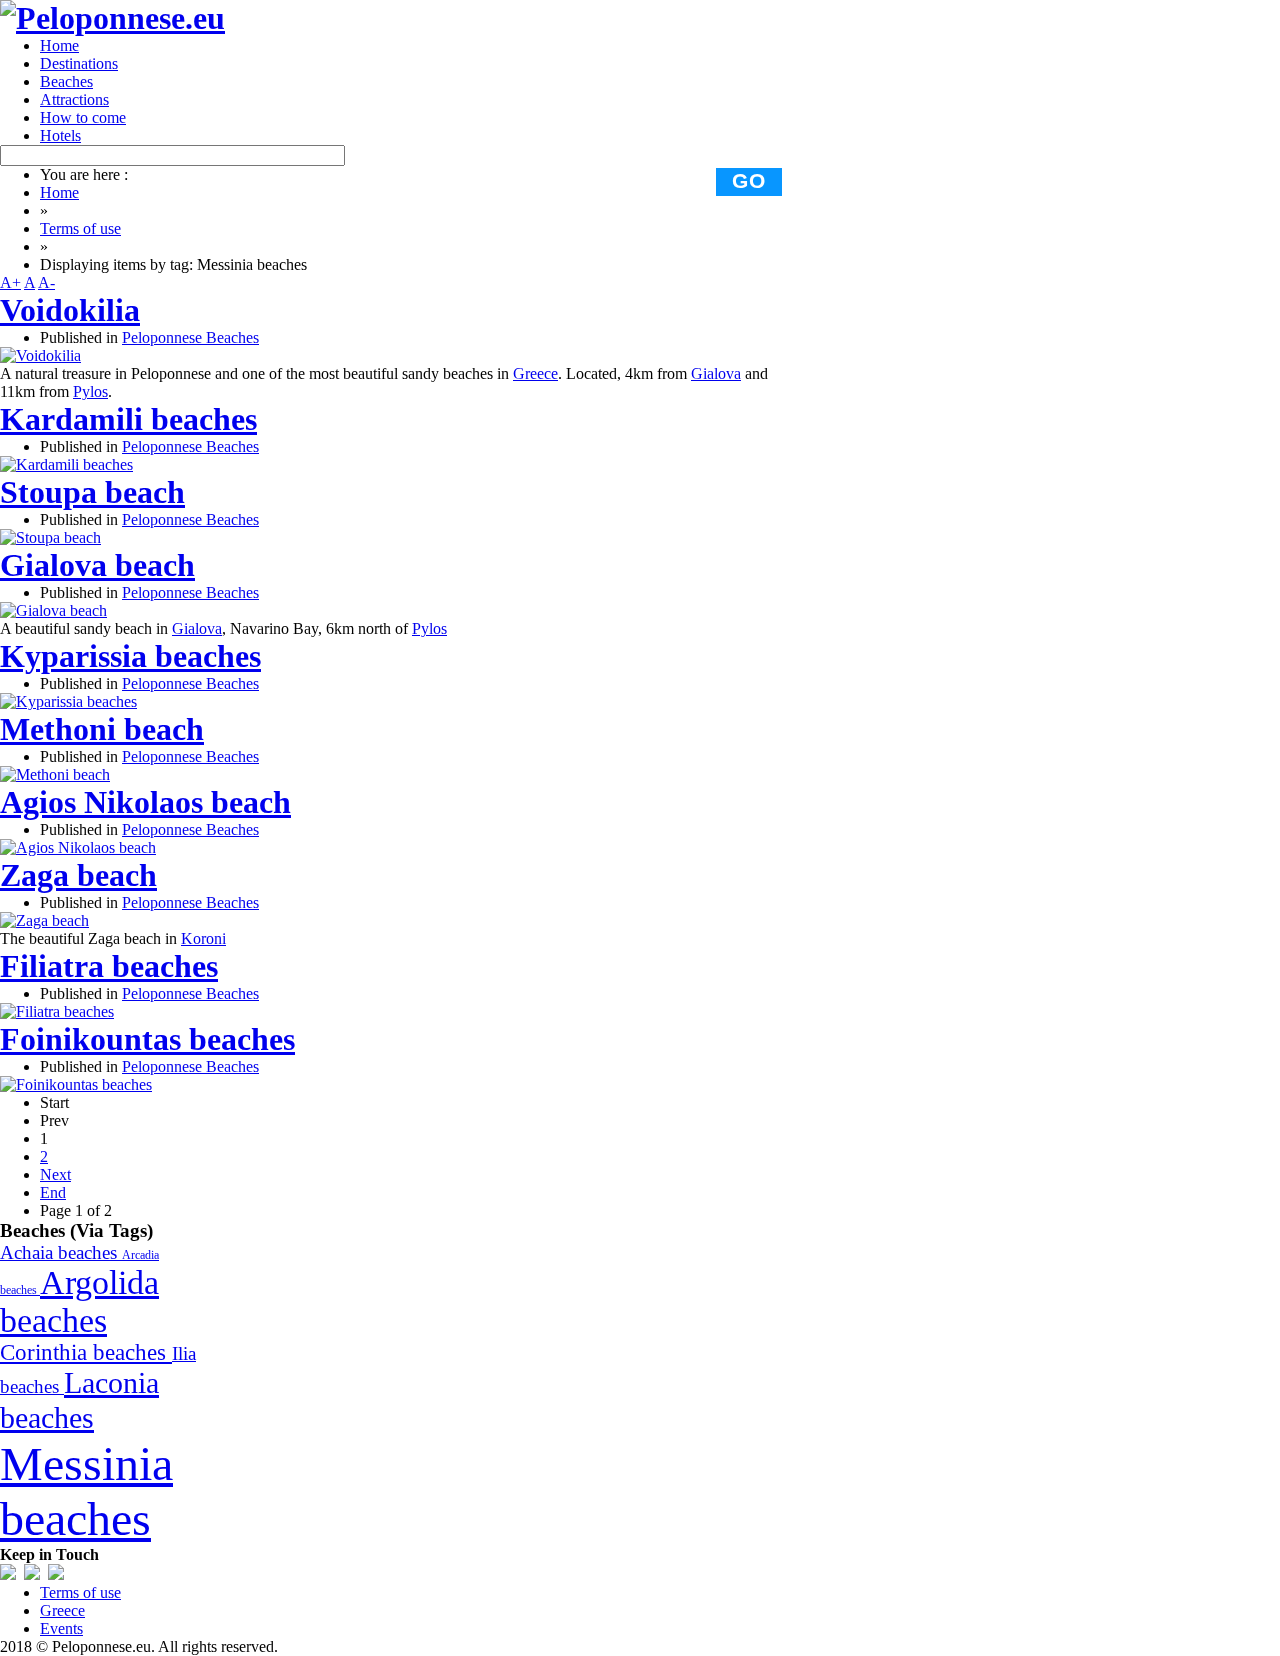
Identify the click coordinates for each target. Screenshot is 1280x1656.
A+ (10, 282)
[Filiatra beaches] (57, 1011)
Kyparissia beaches (130, 656)
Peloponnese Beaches (190, 337)
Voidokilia (70, 310)
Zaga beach (78, 875)
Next (55, 1174)
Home (59, 45)
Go (749, 181)
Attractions (74, 99)
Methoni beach (102, 729)
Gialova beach (97, 565)
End (53, 1192)
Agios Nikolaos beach (145, 802)
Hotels (60, 135)
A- (46, 282)
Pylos (90, 391)
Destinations (79, 63)
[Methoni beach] (55, 774)
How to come (83, 117)
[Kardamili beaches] (66, 464)
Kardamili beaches (128, 419)
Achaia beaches (61, 1252)
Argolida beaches (79, 1301)
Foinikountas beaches (147, 1039)
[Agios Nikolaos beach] (78, 847)
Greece (535, 373)
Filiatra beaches (109, 966)
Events (61, 1628)
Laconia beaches (79, 1400)
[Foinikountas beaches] (76, 1084)
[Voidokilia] (40, 355)
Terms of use (80, 228)
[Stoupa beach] (50, 537)
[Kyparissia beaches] (68, 701)
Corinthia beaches (86, 1352)
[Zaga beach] (44, 920)
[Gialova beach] (53, 610)
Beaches (66, 81)
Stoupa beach (92, 492)
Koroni (203, 938)
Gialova (716, 373)
